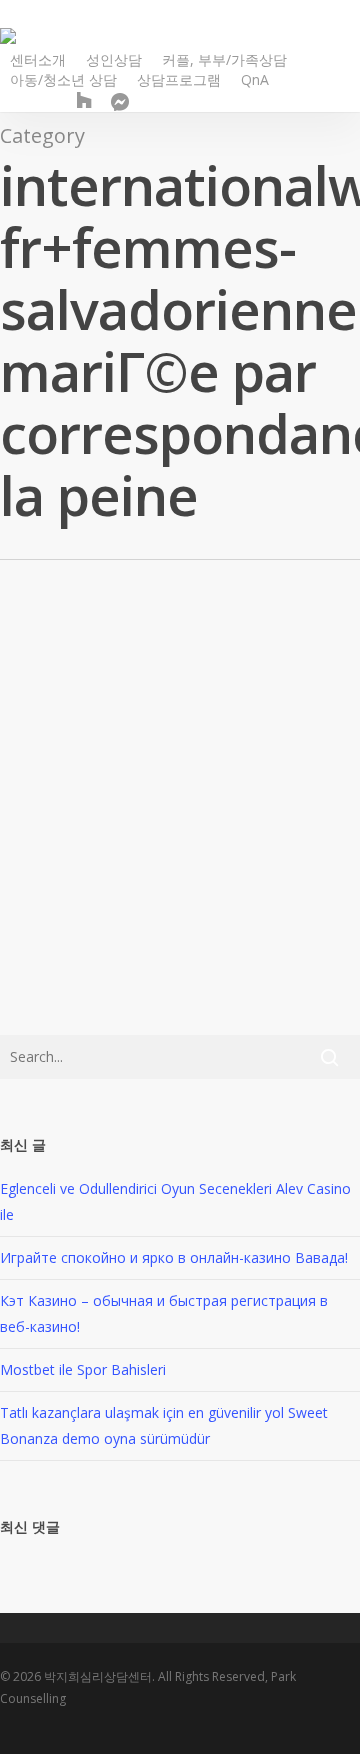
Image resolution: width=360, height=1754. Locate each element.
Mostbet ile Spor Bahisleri (83, 1369)
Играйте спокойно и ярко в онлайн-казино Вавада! (174, 1257)
